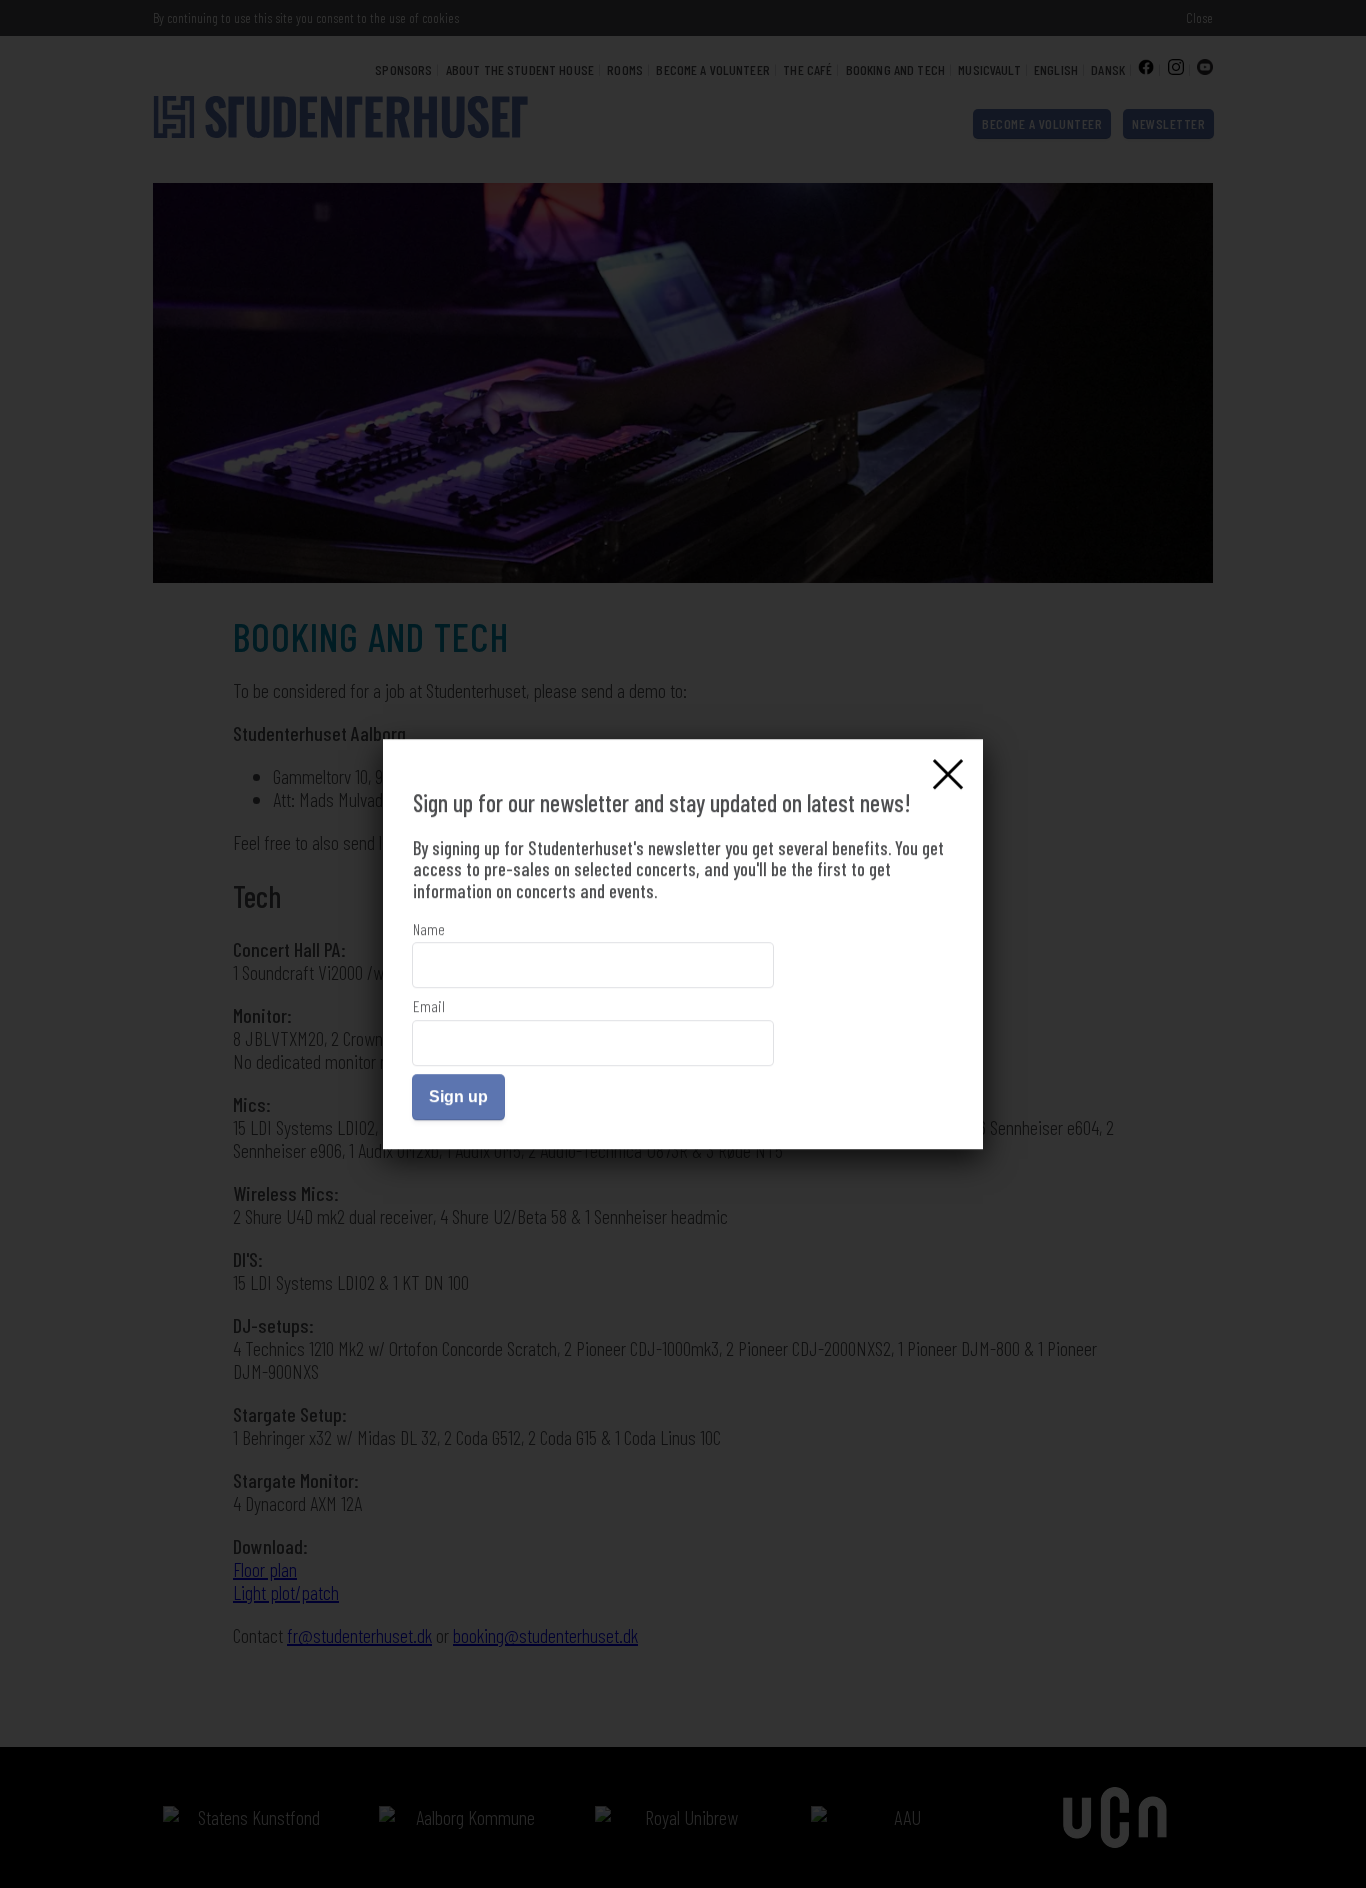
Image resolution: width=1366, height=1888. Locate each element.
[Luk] (948, 774)
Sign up (458, 1096)
